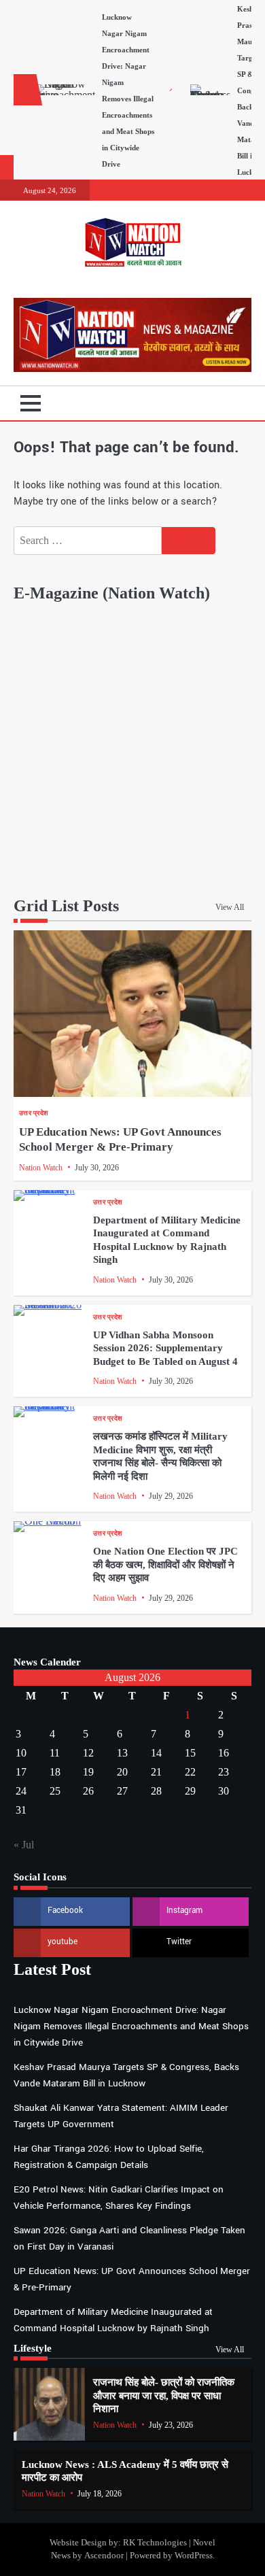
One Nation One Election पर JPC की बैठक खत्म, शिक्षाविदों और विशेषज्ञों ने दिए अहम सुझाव (165, 1564)
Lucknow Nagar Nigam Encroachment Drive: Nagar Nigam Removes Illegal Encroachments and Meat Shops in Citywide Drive (131, 2026)
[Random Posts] (221, 403)
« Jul (24, 1845)
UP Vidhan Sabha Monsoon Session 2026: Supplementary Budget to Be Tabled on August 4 (165, 1348)
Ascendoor (104, 2556)
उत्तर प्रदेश (33, 1113)
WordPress (194, 2556)
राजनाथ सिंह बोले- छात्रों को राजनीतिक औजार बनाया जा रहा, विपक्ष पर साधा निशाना (164, 2395)
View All (230, 907)
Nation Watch (41, 1168)
